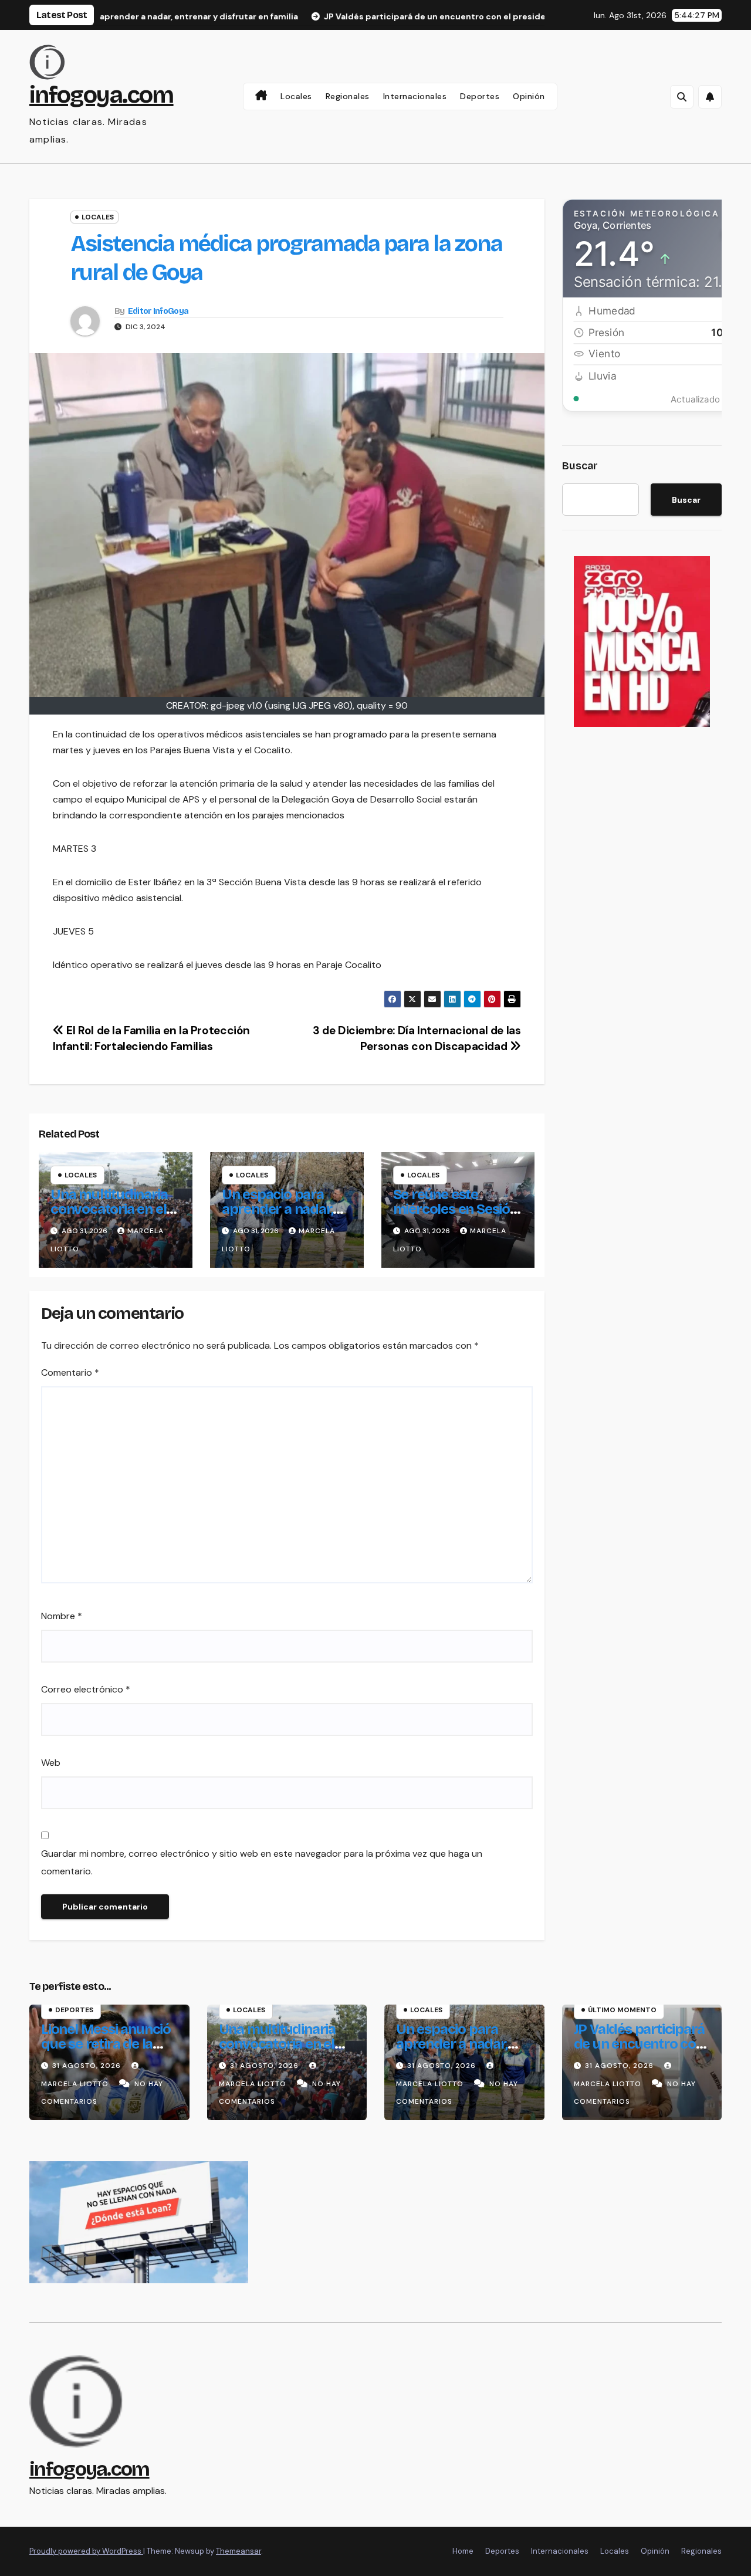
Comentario (70, 1372)
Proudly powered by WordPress (86, 2551)
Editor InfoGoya (158, 311)
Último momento (622, 2010)
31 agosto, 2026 (88, 2066)
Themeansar (239, 2551)
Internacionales (415, 96)
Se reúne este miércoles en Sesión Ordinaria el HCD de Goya (456, 1216)
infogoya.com (102, 95)
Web (51, 1763)
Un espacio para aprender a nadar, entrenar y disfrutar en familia (284, 1216)
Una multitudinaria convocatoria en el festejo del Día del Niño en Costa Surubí (285, 2051)
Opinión (529, 96)
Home (463, 2551)
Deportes (480, 96)
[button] (682, 97)
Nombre (62, 1616)
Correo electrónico (86, 1689)
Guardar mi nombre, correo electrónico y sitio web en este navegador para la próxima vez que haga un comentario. (262, 1862)
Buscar (580, 466)
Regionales (348, 96)
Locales (296, 96)
